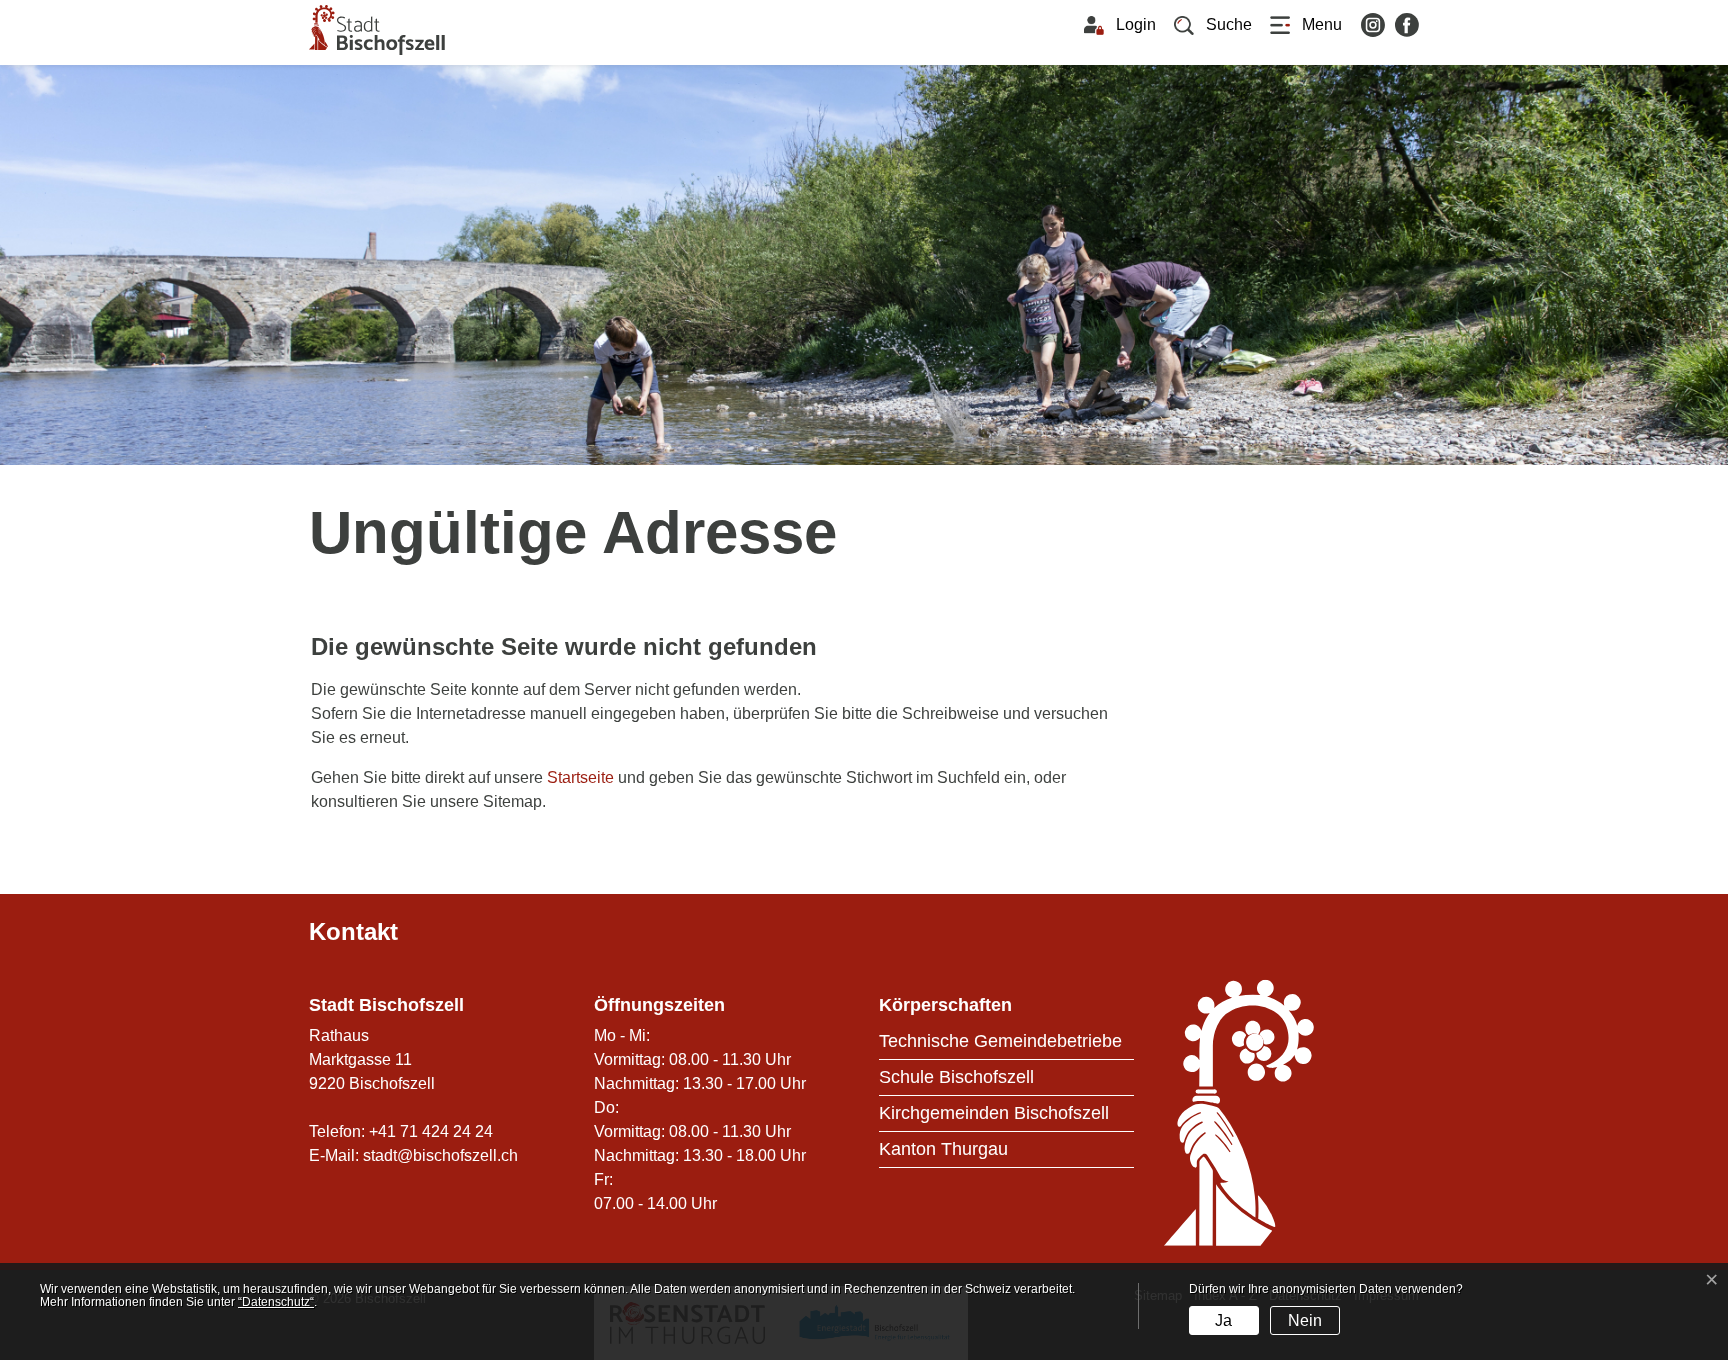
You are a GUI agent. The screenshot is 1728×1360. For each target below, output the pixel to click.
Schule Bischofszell (956, 1077)
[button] (1213, 25)
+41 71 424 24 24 (431, 1131)
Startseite (580, 777)
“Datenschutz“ (276, 1302)
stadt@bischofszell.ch (440, 1155)
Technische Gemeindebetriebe (1000, 1041)
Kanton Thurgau (943, 1149)
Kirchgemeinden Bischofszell (994, 1113)
